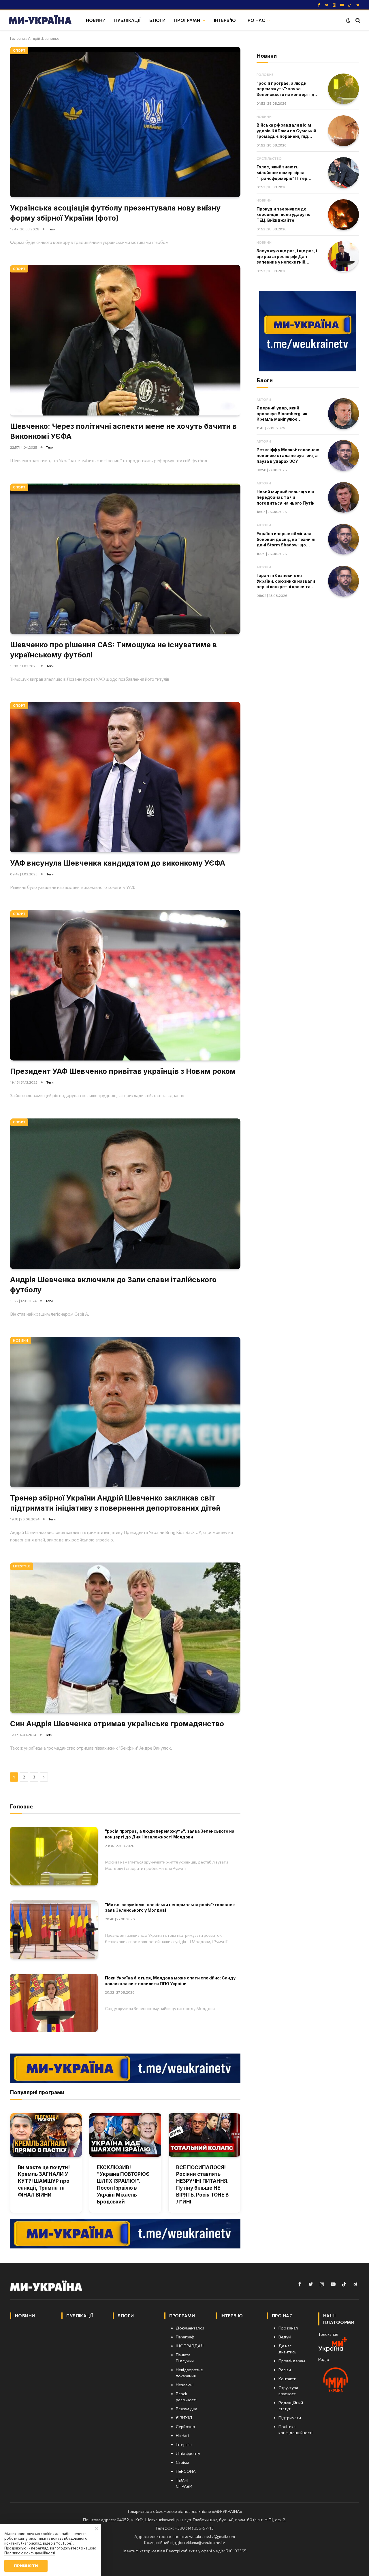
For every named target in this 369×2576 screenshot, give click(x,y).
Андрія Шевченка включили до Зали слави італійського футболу (113, 1285)
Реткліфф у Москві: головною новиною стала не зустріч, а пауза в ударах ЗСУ (288, 455)
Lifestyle (22, 1566)
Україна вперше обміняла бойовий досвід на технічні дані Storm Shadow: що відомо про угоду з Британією (286, 539)
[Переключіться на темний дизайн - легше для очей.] (348, 20)
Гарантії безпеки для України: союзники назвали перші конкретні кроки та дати (286, 581)
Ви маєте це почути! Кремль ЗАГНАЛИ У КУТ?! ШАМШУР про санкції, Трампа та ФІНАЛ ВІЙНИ (44, 2181)
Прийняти (26, 2566)
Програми (187, 20)
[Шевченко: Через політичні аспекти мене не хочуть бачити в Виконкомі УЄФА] (125, 340)
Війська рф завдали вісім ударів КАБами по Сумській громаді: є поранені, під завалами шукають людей (286, 131)
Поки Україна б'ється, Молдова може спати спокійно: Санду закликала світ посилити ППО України (170, 1981)
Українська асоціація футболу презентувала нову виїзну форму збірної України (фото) (115, 213)
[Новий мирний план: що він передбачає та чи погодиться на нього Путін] (343, 498)
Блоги (157, 20)
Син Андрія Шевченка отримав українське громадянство (117, 1724)
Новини (96, 20)
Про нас (255, 20)
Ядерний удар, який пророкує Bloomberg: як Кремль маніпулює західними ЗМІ (282, 414)
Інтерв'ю (225, 20)
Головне (265, 75)
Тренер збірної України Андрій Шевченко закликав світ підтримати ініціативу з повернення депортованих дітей (115, 1503)
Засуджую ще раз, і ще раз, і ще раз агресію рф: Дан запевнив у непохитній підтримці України (287, 257)
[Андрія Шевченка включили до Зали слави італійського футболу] (125, 1194)
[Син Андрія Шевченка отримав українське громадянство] (125, 1638)
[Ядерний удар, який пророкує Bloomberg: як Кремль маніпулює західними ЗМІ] (343, 414)
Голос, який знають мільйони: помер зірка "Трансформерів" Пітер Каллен (282, 173)
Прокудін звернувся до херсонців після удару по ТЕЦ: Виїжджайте (284, 215)
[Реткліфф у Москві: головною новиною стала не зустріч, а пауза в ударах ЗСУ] (343, 455)
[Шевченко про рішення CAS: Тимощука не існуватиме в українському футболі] (125, 559)
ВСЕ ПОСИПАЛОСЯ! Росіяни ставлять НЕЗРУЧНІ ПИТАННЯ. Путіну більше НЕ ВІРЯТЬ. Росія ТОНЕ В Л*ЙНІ (202, 2185)
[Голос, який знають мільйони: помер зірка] (343, 173)
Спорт (19, 50)
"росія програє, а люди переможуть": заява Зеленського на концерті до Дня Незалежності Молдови (170, 1834)
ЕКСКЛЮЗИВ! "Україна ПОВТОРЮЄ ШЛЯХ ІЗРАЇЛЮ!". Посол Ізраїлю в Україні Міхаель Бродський (123, 2185)
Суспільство (269, 158)
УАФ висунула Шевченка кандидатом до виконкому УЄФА (118, 863)
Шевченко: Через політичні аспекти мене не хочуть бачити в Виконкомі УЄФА (123, 431)
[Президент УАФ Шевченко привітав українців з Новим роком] (125, 985)
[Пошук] (357, 20)
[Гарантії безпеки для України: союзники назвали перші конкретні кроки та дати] (343, 581)
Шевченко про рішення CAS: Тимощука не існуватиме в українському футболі (113, 650)
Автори (264, 399)
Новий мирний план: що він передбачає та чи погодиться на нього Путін (286, 497)
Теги (52, 229)
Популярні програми (37, 2092)
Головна (17, 38)
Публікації (128, 20)
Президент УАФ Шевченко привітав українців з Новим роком (123, 1071)
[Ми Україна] (40, 20)
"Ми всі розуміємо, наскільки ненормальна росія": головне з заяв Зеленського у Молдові (170, 1907)
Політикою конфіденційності (30, 2553)
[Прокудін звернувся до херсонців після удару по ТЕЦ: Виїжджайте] (343, 215)
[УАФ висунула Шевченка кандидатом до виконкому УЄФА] (125, 777)
